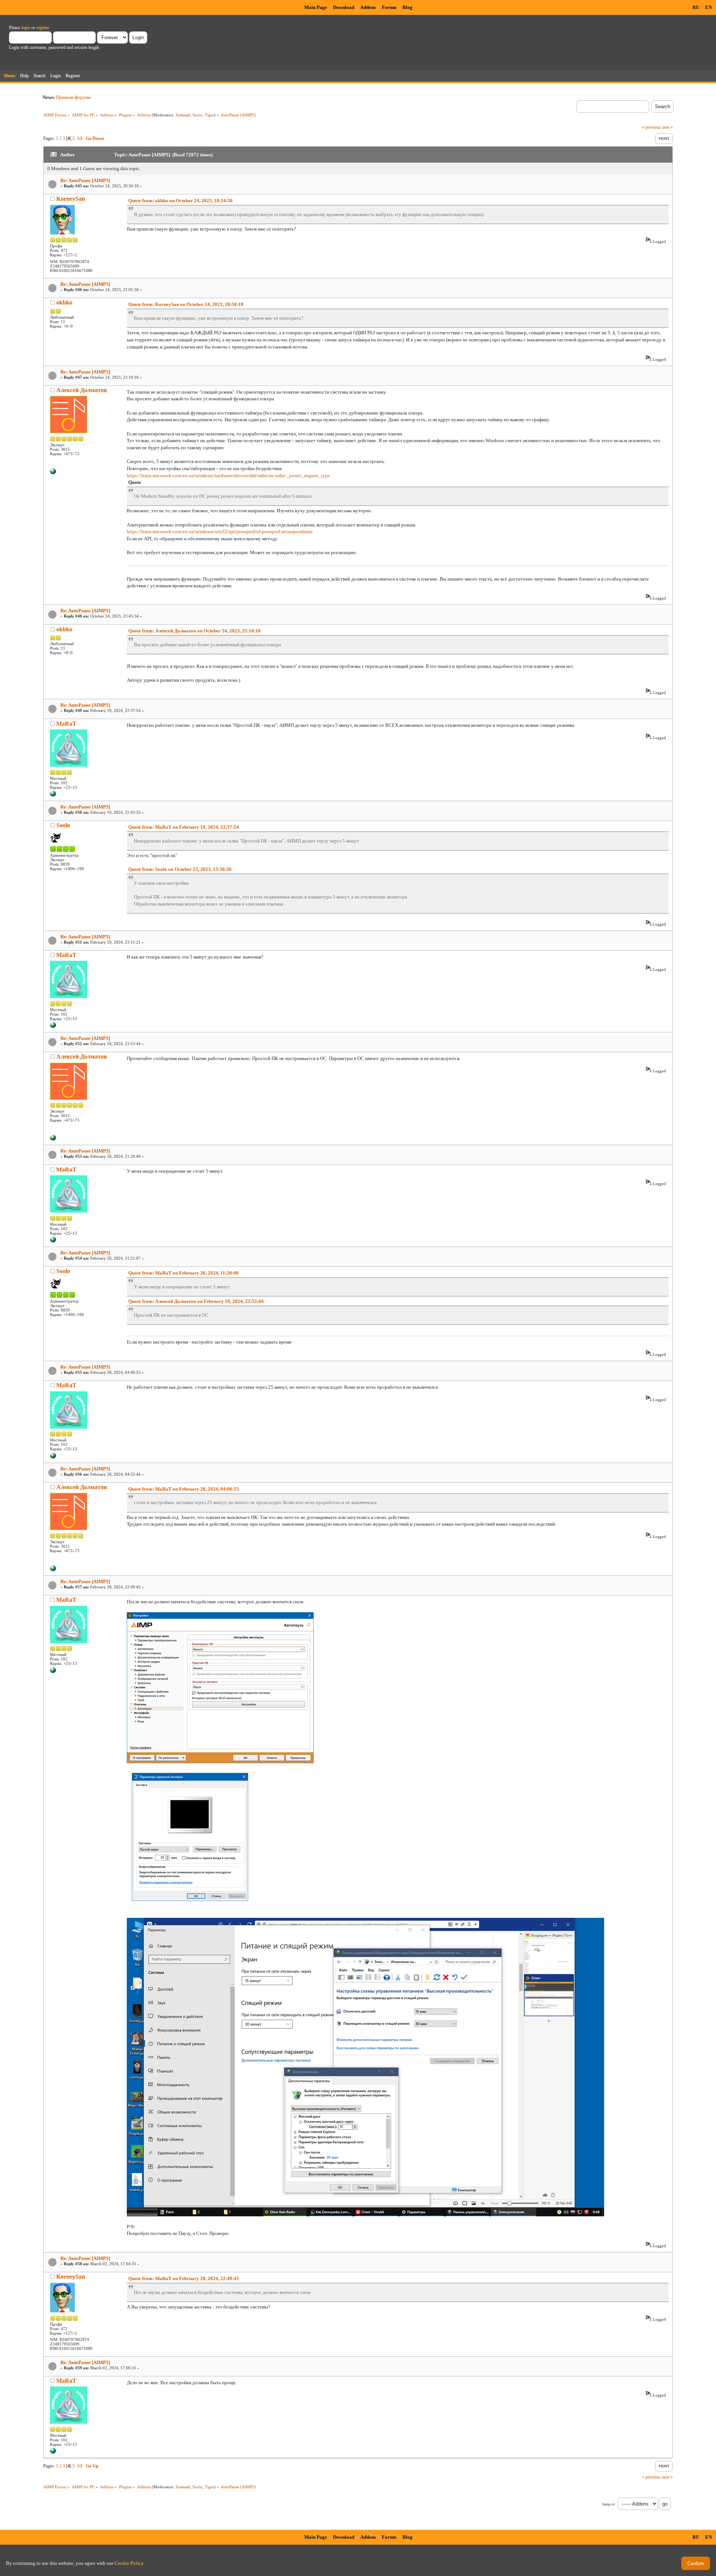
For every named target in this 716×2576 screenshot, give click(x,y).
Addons (368, 7)
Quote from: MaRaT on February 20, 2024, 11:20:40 (183, 1273)
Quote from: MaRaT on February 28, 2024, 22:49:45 (184, 2278)
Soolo (197, 115)
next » (667, 127)
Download (344, 7)
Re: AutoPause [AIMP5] (85, 180)
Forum (389, 7)
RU (696, 7)
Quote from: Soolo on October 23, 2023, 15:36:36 (180, 869)
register (43, 28)
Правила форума (73, 97)
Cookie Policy (129, 2563)
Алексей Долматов (82, 390)
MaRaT (66, 724)
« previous (651, 127)
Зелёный (183, 115)
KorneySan (71, 199)
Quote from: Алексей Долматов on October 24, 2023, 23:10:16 (194, 631)
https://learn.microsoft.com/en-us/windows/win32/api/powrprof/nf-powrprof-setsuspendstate (220, 532)
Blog (407, 7)
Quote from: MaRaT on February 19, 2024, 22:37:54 (184, 827)
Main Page (316, 7)
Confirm (696, 2564)
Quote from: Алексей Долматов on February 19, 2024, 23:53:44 (196, 1301)
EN (709, 7)
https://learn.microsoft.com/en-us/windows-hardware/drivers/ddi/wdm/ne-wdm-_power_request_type (228, 476)
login (26, 28)
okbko (64, 302)
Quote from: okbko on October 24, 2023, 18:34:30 (180, 201)
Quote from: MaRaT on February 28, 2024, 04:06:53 (184, 1489)
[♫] (53, 473)
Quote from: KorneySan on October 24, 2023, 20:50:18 (186, 304)
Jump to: (609, 2504)
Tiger (209, 115)
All (80, 138)
